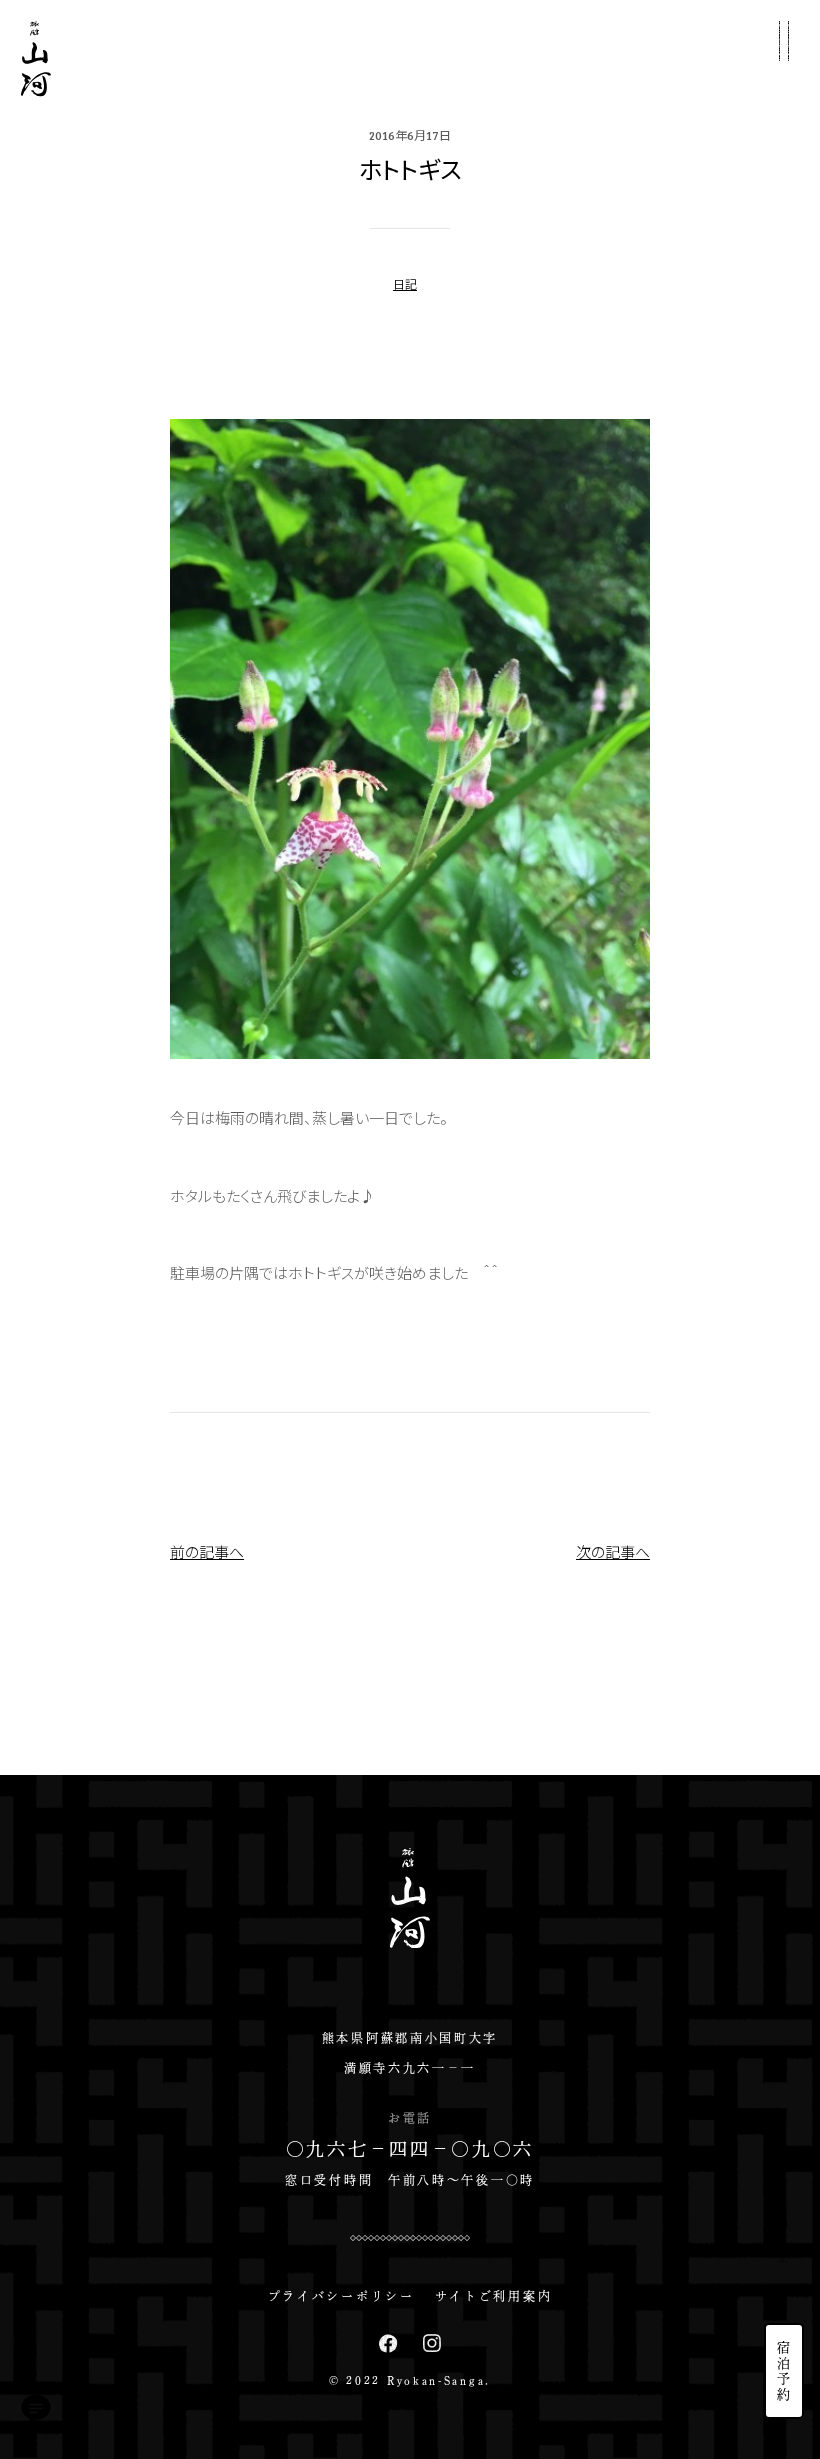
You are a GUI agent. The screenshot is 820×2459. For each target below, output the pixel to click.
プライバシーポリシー (341, 2296)
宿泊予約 (784, 2371)
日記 (405, 283)
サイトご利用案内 (494, 2296)
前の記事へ (207, 1551)
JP (784, 2222)
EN (784, 2256)
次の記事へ (613, 1551)
